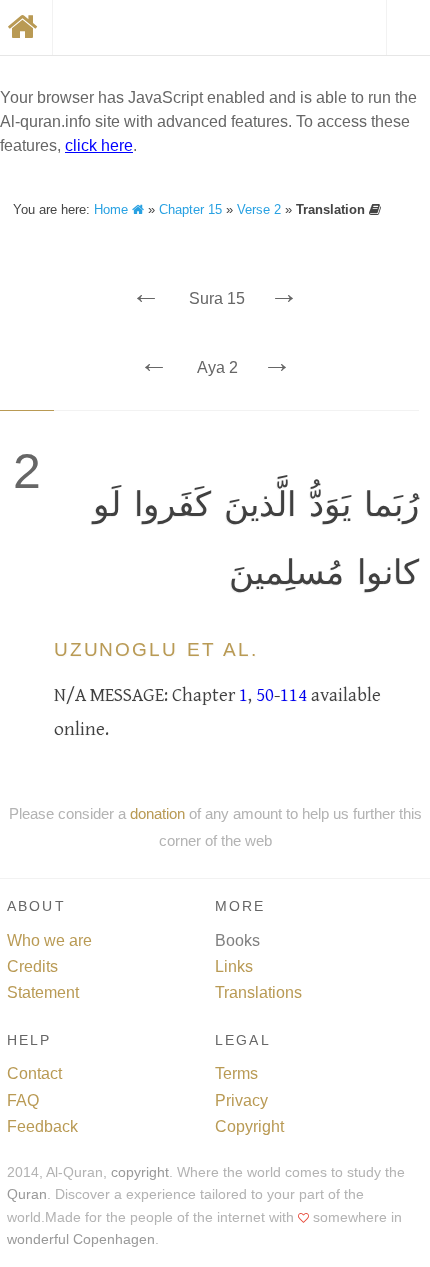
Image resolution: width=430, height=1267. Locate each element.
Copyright (249, 1126)
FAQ (23, 1100)
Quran (27, 1194)
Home (113, 209)
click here (99, 145)
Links (234, 966)
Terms (236, 1073)
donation (157, 813)
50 (265, 695)
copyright (140, 1172)
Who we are (49, 940)
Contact (34, 1073)
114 (293, 695)
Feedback (42, 1126)
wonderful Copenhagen (81, 1239)
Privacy (241, 1100)
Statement (43, 992)
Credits (32, 966)
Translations (258, 992)
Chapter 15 (190, 209)
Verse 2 (259, 209)
